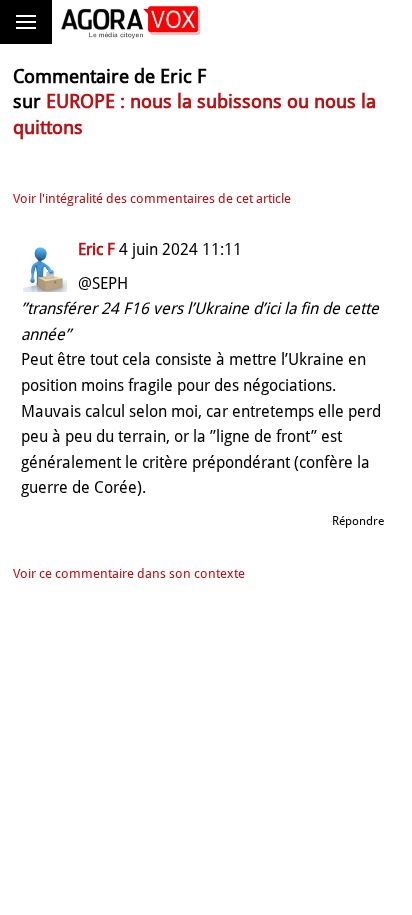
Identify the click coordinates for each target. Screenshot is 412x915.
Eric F (96, 249)
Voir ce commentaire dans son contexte (129, 573)
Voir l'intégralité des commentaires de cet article (152, 198)
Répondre (358, 521)
